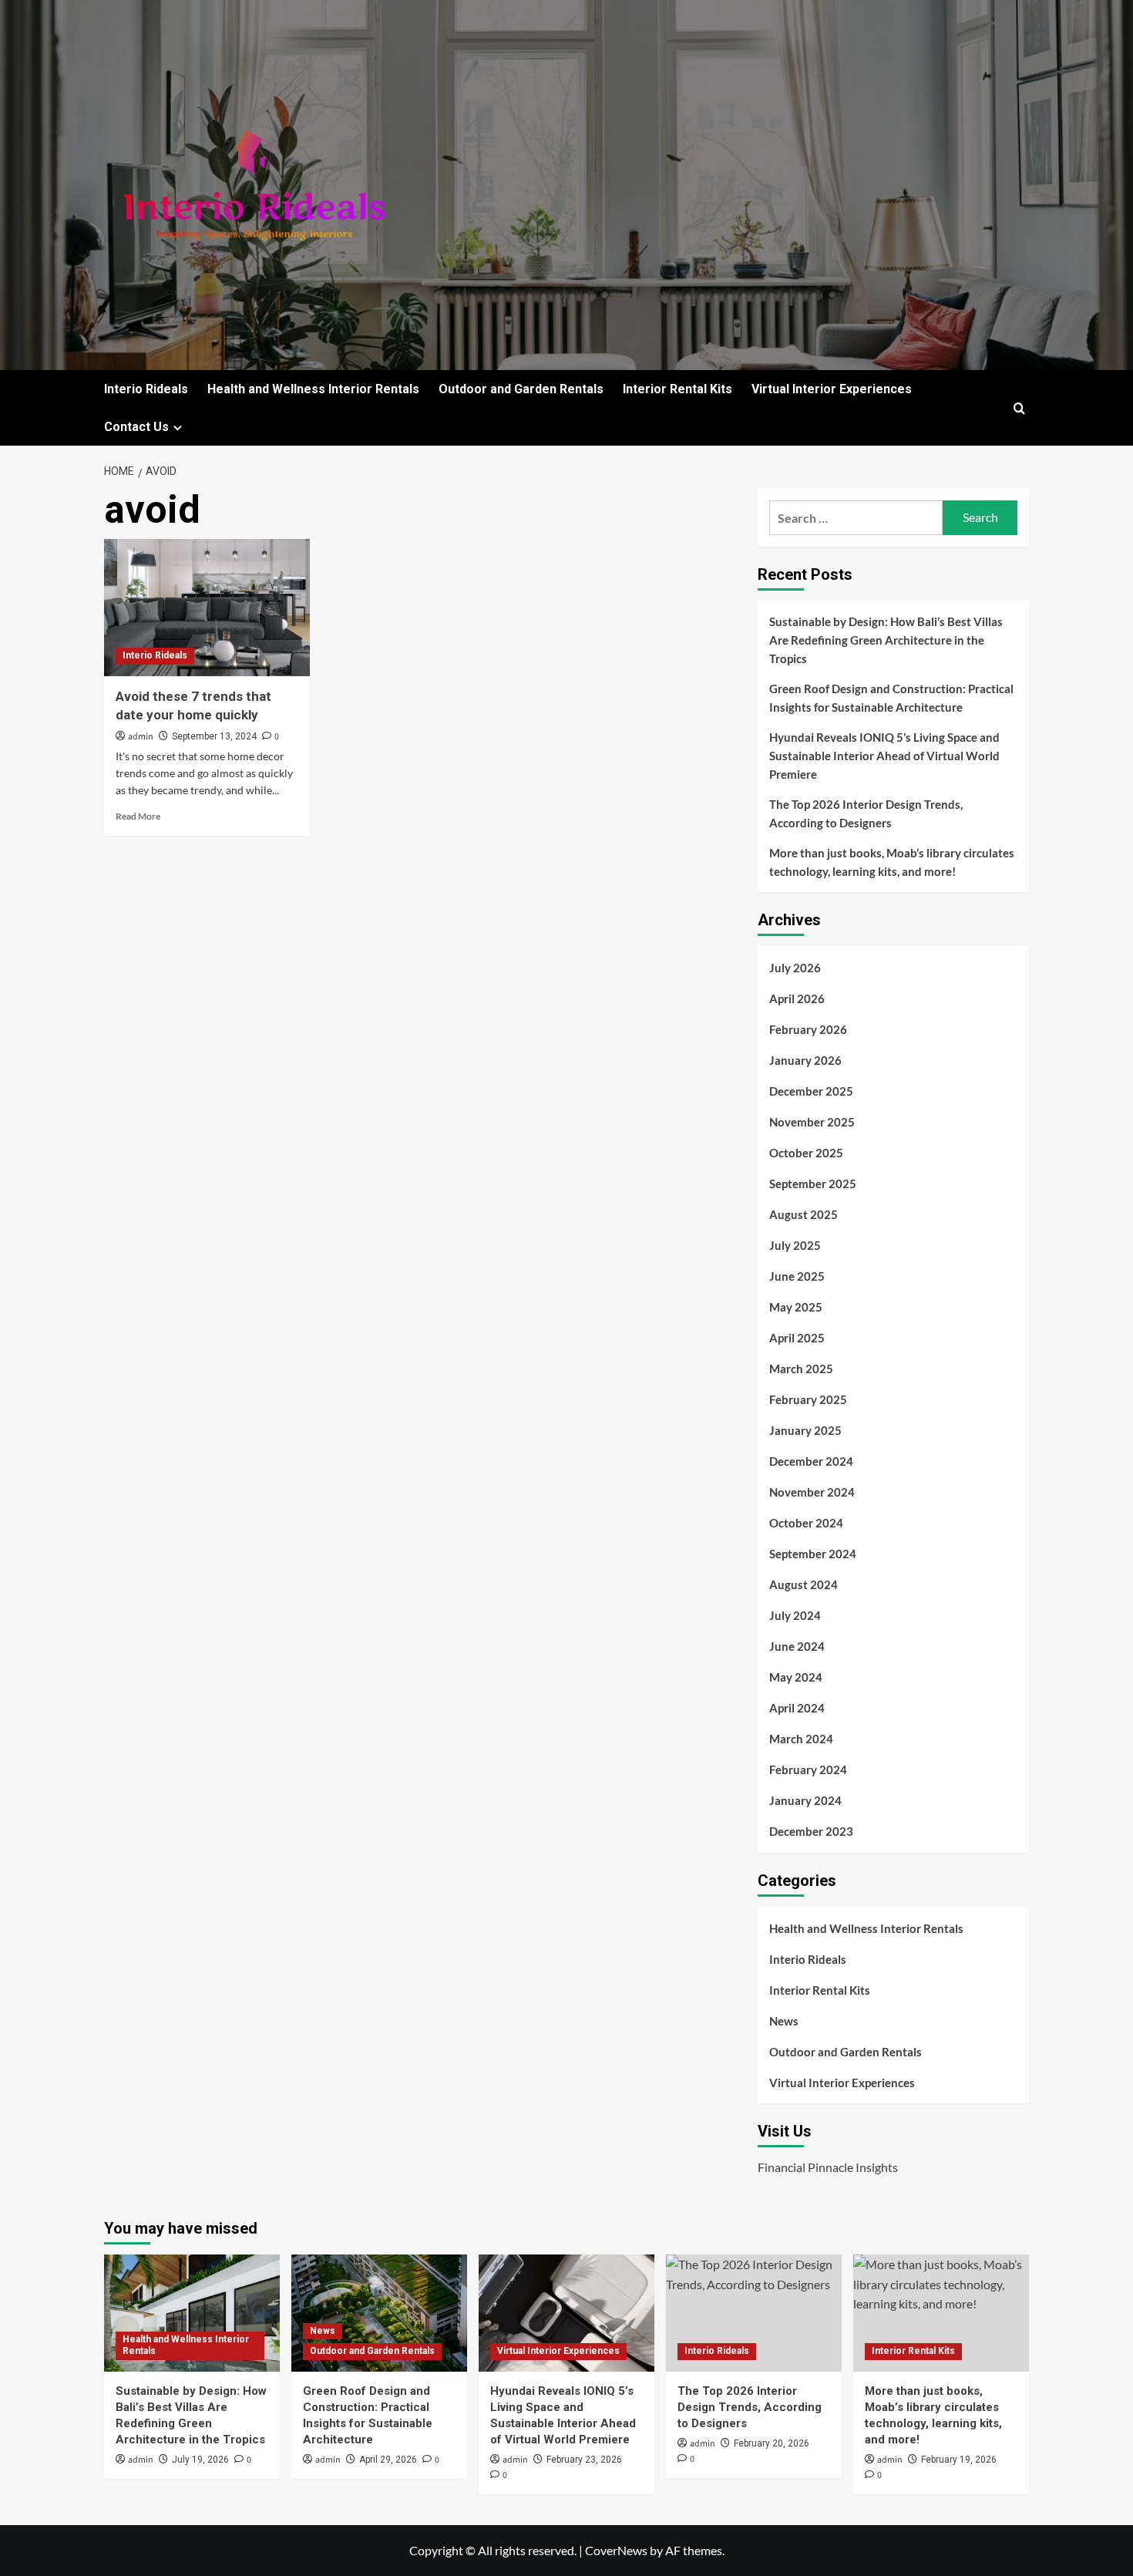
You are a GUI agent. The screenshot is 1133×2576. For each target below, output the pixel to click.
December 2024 (811, 1461)
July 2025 (795, 1245)
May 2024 (796, 1677)
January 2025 (805, 1430)
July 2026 (795, 968)
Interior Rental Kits (677, 389)
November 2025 (812, 1122)
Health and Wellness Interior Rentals (313, 389)
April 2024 (797, 1708)
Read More (138, 816)
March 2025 (801, 1369)
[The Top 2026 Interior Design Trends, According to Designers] (754, 2313)
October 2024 (806, 1523)
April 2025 (797, 1338)
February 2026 (808, 1029)
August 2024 (804, 1584)
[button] (1019, 408)
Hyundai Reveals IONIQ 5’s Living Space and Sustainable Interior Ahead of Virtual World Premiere (884, 756)
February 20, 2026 (772, 2443)
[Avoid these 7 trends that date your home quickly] (207, 608)
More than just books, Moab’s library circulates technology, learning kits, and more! (892, 862)
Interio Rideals (146, 389)
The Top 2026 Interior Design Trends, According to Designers (866, 813)
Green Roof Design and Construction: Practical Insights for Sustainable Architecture (891, 698)
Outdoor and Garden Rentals (521, 389)
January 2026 (805, 1060)
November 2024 (812, 1492)
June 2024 (797, 1646)
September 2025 (813, 1184)
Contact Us (136, 427)
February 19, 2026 (959, 2460)
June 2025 (797, 1276)
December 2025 (811, 1091)
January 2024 (805, 1800)
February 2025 (808, 1399)
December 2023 (811, 1831)
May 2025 (796, 1307)
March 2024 (801, 1739)
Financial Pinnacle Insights (828, 2167)
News (784, 2021)
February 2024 (808, 1770)
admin (141, 737)
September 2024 (813, 1554)
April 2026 (797, 998)
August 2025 (804, 1214)
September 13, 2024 (214, 736)
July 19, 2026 (200, 2460)
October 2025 (806, 1153)
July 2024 (795, 1615)
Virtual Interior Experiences (832, 389)
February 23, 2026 (584, 2460)
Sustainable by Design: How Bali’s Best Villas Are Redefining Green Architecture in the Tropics (886, 640)
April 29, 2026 (388, 2460)
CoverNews (616, 2550)
